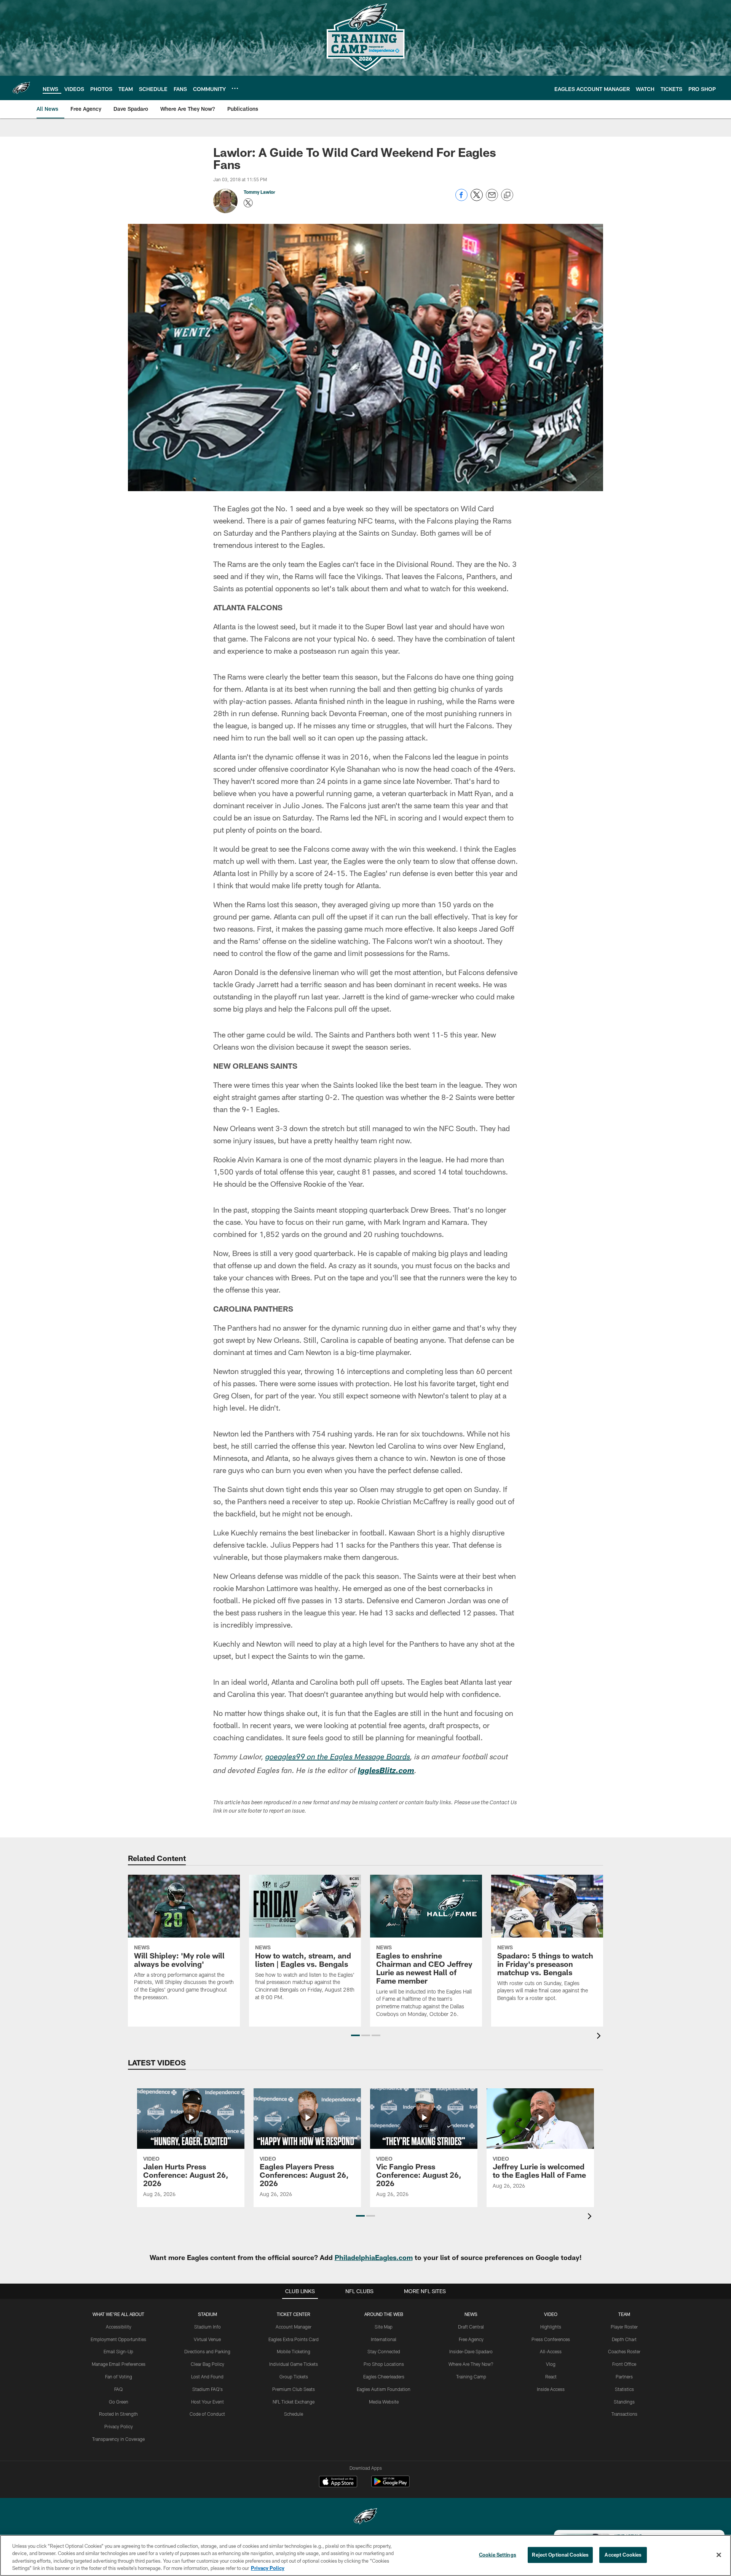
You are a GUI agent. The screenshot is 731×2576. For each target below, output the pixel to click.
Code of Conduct (207, 2414)
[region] (365, 2555)
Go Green (119, 2402)
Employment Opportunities (118, 2339)
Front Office (624, 2364)
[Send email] (492, 199)
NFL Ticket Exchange (294, 2402)
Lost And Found (207, 2376)
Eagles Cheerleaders (384, 2376)
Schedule (294, 2414)
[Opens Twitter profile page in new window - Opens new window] (248, 203)
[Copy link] (507, 195)
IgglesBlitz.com (386, 1772)
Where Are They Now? (471, 2364)
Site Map (384, 2327)
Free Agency (471, 2339)
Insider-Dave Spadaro (471, 2351)
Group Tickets (294, 2376)
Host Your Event (207, 2402)
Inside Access (551, 2389)
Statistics (624, 2389)
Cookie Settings (498, 2555)
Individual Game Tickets (294, 2364)
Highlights (551, 2327)
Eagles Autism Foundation (384, 2389)
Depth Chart (624, 2339)
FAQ (118, 2389)
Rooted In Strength (118, 2414)
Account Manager (294, 2327)
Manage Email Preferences (119, 2364)
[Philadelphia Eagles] (365, 2517)
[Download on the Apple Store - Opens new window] (338, 2482)
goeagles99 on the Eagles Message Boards (338, 1758)
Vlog (551, 2364)
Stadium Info (207, 2327)
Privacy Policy (119, 2426)
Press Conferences (551, 2339)
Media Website (384, 2402)
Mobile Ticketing (294, 2351)
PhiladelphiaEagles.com (374, 2257)
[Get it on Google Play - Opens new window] (390, 2485)
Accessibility (119, 2327)
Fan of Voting (119, 2376)
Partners (624, 2376)
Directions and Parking (207, 2351)
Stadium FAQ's (207, 2389)
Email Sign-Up (118, 2351)
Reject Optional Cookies (560, 2555)
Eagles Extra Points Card (294, 2339)
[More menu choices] (235, 88)
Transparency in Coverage (118, 2439)
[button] (355, 2035)
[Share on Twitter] (477, 199)
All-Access (551, 2351)
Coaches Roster (624, 2351)
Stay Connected (384, 2351)
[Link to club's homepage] (21, 88)
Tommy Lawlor (259, 192)
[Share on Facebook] (461, 199)
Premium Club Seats (294, 2389)
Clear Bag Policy (207, 2364)
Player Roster (624, 2327)
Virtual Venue (207, 2339)
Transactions (624, 2414)
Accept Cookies (623, 2555)
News (471, 2314)
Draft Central (471, 2327)
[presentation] (600, 2037)
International (384, 2339)
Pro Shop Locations (384, 2364)
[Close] (719, 2555)
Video (551, 2314)
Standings (624, 2402)
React (551, 2376)
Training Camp (471, 2376)
